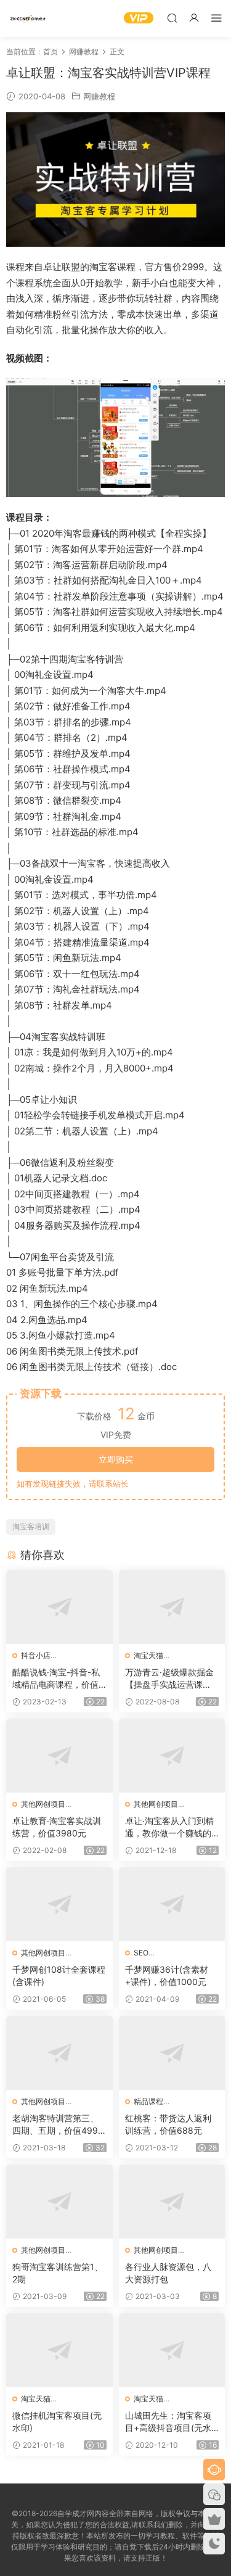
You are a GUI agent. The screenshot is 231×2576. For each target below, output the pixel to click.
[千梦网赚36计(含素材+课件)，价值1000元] (172, 1904)
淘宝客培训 (31, 1526)
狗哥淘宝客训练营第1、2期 (58, 2273)
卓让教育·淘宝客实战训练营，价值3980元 (57, 1827)
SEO (141, 1953)
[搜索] (172, 18)
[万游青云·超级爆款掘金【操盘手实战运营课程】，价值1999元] (172, 1607)
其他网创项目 (43, 1804)
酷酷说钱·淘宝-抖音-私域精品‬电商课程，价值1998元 (58, 1679)
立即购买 (116, 1459)
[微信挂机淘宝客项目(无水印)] (59, 2350)
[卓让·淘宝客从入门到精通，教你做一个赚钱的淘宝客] (172, 1756)
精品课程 (148, 2101)
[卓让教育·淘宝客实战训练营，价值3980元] (59, 1756)
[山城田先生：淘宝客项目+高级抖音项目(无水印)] (172, 2350)
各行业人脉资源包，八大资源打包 (168, 2273)
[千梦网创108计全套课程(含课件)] (59, 1904)
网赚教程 (99, 96)
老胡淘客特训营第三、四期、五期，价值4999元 (58, 2125)
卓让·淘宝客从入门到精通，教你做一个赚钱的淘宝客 (169, 1827)
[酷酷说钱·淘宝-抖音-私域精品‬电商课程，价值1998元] (59, 1607)
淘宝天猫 (148, 1655)
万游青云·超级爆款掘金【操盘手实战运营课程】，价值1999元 (169, 1679)
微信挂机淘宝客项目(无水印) (57, 2421)
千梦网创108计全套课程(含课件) (59, 1975)
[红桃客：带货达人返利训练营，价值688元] (172, 2053)
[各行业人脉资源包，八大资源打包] (172, 2202)
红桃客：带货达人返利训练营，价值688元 (168, 2124)
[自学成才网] (28, 19)
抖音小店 (36, 1655)
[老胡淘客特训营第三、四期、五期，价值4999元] (59, 2053)
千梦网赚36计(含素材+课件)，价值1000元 (167, 1975)
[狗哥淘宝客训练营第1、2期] (59, 2202)
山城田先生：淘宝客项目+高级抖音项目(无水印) (168, 2422)
